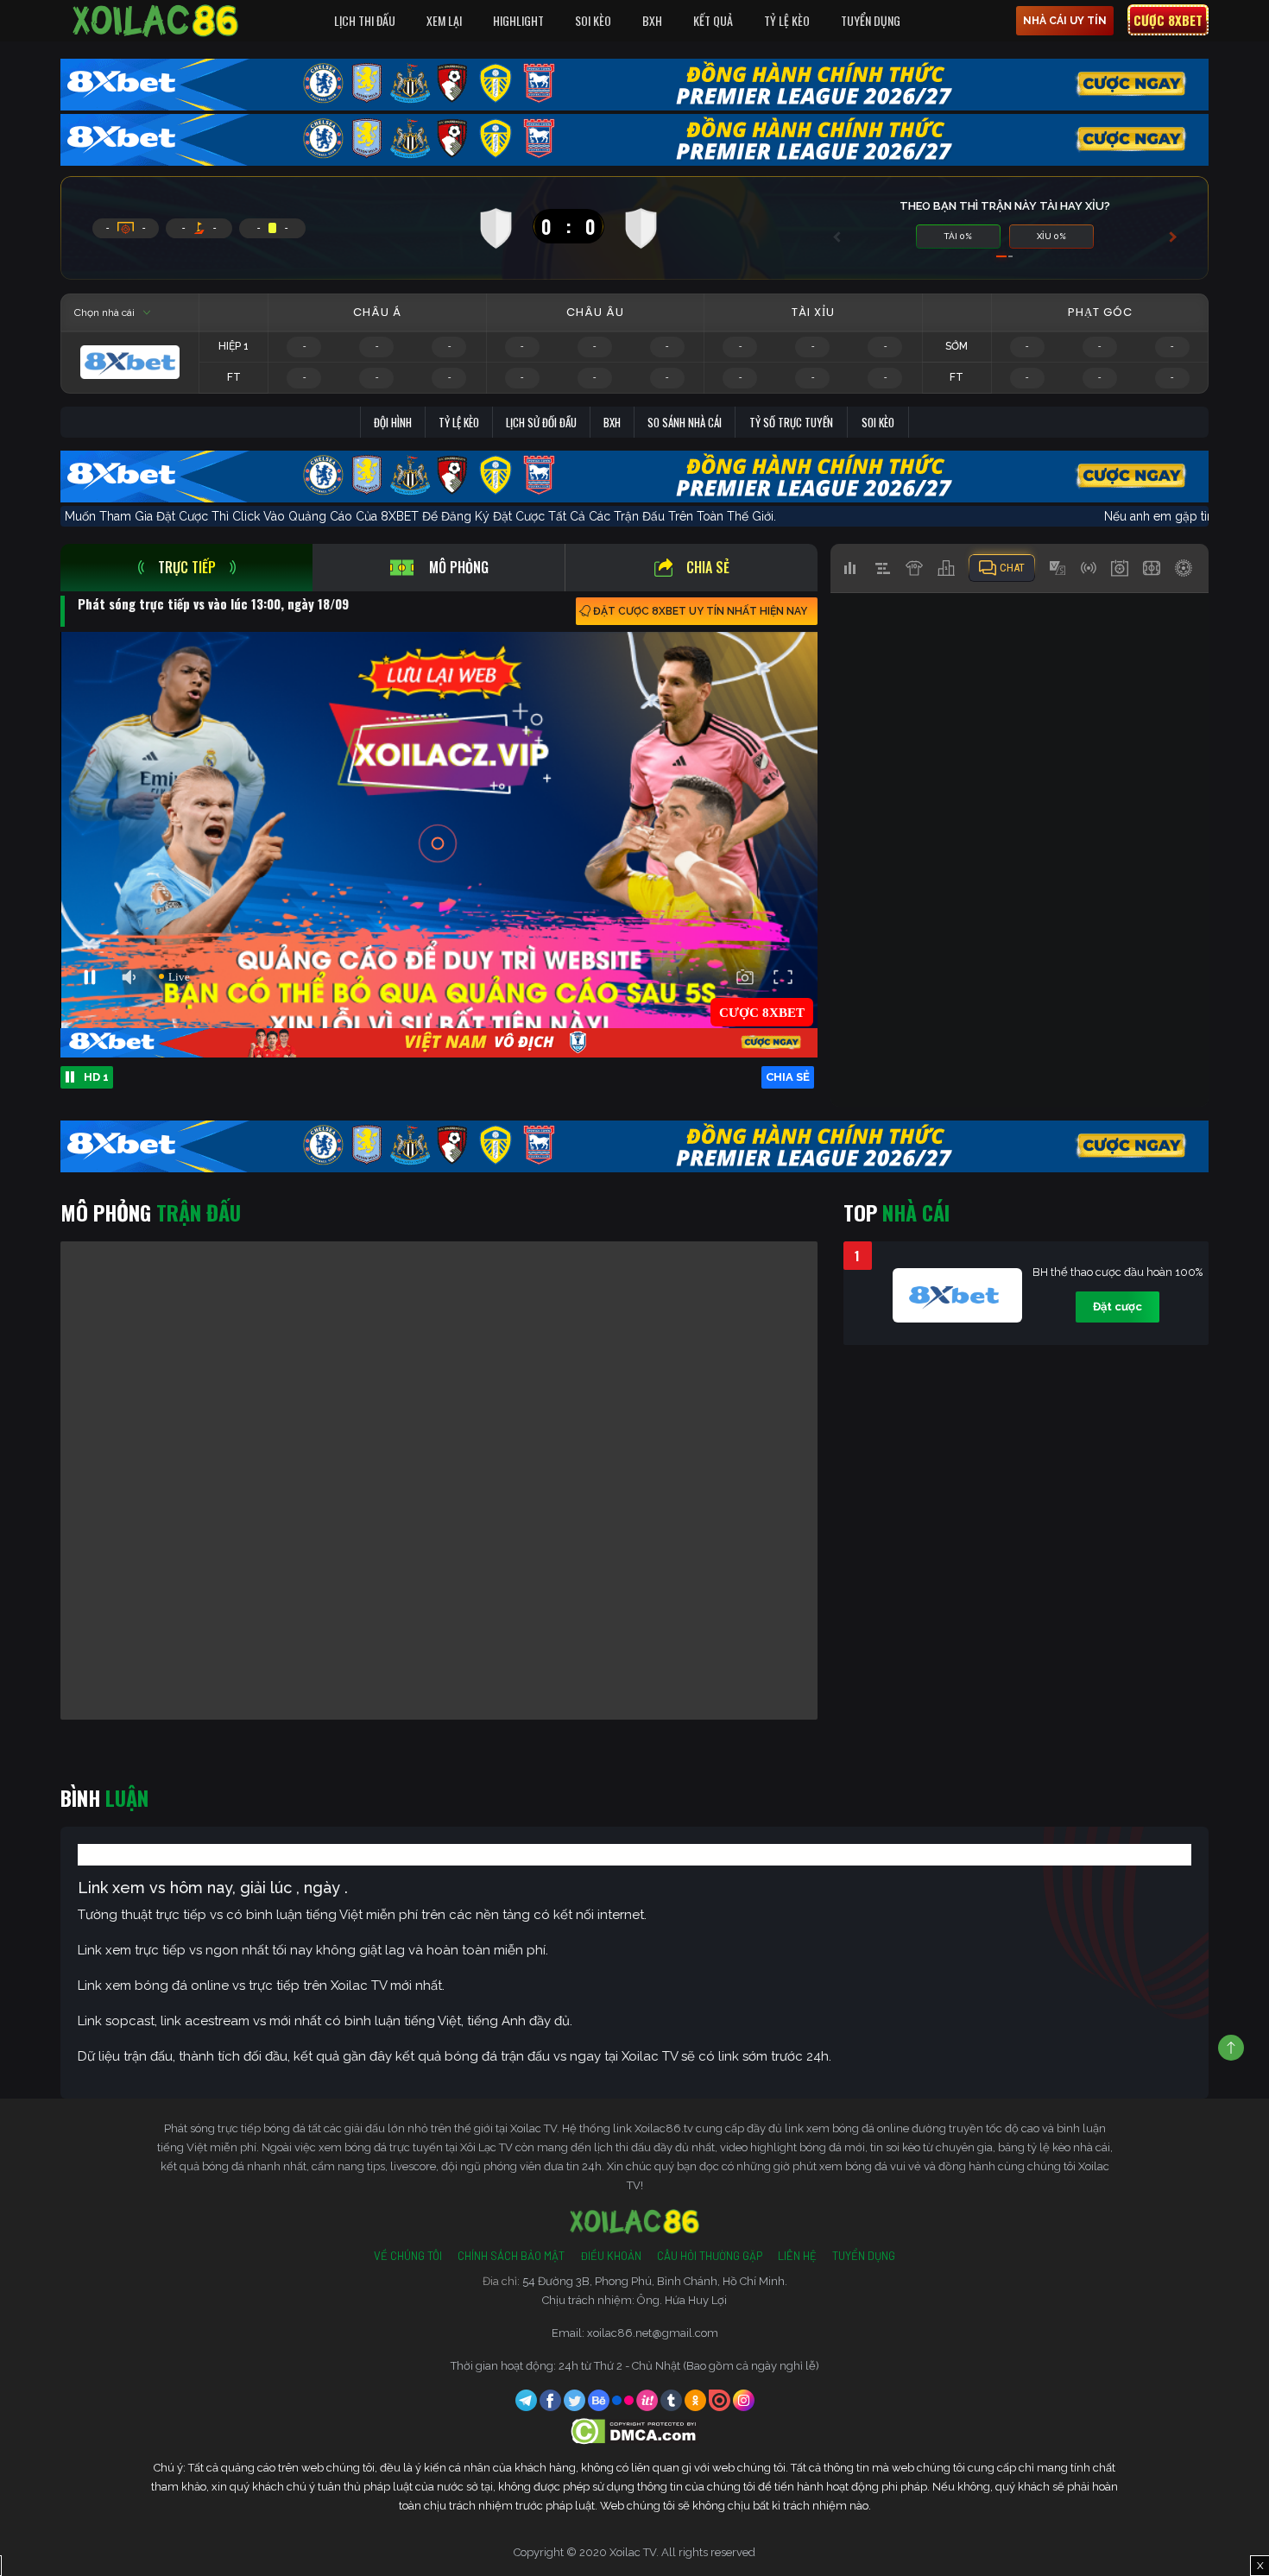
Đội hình (393, 422)
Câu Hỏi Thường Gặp (710, 2256)
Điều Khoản (611, 2256)
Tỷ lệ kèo (459, 422)
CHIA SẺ (788, 1077)
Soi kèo (878, 422)
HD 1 (96, 1077)
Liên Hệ (797, 2256)
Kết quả (713, 20)
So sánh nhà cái (685, 422)
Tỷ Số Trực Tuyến (791, 422)
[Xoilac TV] (155, 21)
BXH (652, 20)
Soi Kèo (593, 20)
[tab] (186, 568)
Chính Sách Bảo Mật (511, 2256)
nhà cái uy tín (1065, 21)
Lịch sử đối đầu (541, 422)
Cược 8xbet (1168, 20)
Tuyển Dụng (871, 20)
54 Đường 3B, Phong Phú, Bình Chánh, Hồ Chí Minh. (655, 2281)
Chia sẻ (708, 567)
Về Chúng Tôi (408, 2256)
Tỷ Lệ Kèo (787, 20)
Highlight (518, 20)
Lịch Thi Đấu (365, 20)
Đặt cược (1117, 1307)
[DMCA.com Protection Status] (635, 2431)
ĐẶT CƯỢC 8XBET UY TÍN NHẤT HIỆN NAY (700, 611)
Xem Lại (444, 20)
